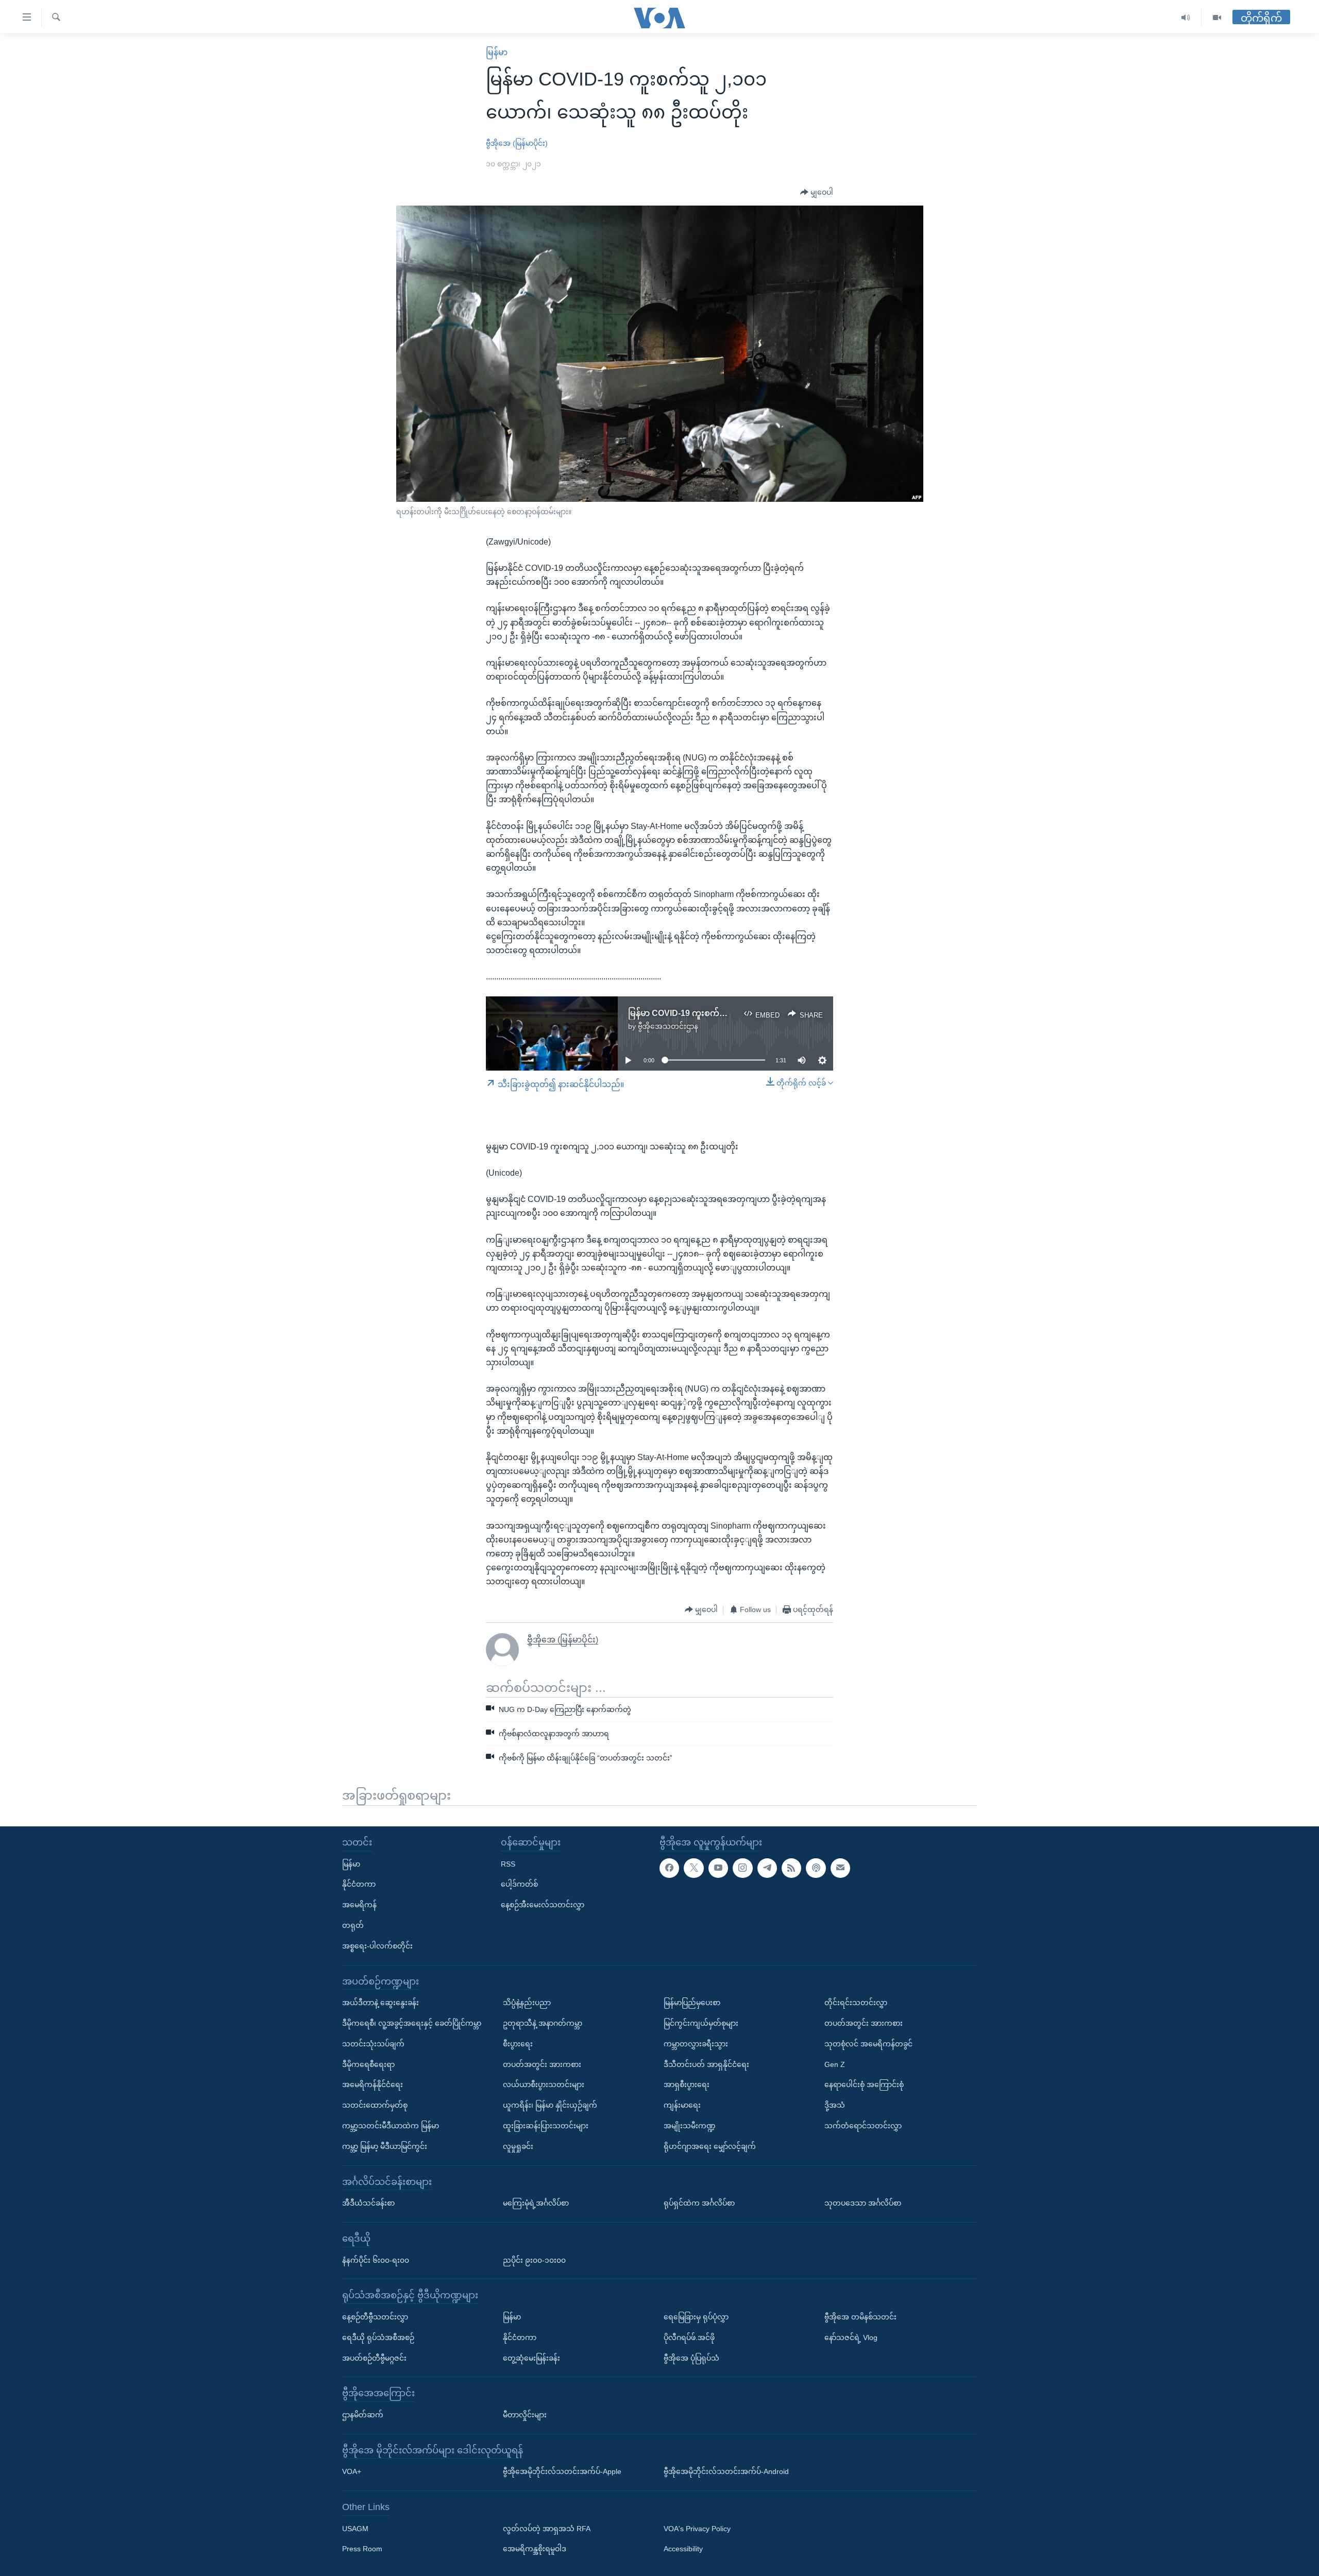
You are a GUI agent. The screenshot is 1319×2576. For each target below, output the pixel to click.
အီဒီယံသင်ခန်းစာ (368, 2203)
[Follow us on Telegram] (767, 1868)
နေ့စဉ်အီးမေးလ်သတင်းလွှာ (543, 1905)
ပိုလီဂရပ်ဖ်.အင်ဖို (689, 2337)
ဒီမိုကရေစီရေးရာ (368, 2064)
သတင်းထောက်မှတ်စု (375, 2105)
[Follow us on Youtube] (718, 1868)
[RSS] (791, 1868)
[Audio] (1186, 18)
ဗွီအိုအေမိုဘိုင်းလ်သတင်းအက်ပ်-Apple (562, 2471)
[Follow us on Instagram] (742, 1868)
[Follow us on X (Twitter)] (694, 1868)
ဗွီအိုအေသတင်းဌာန (668, 1026)
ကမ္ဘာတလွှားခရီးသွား (696, 2044)
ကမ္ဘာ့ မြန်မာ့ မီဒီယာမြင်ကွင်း (385, 2146)
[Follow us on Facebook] (669, 1868)
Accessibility (683, 2549)
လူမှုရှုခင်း (518, 2146)
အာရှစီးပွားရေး (687, 2085)
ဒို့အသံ (835, 2105)
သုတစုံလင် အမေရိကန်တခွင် (868, 2044)
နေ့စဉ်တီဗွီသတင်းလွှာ (375, 2317)
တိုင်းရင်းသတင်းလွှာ (856, 2003)
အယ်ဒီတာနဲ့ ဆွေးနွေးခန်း (381, 2003)
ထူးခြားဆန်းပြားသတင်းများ (546, 2126)
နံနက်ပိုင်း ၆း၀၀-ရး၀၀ (376, 2260)
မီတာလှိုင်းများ (525, 2415)
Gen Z (835, 2064)
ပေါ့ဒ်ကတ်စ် (519, 1885)
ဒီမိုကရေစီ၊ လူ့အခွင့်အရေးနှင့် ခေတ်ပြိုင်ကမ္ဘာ (412, 2023)
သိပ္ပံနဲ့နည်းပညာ (527, 2003)
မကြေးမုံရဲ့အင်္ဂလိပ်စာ (536, 2203)
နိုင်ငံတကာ (359, 1885)
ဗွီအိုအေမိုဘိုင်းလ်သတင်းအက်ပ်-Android (726, 2471)
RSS (508, 1864)
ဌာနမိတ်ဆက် (363, 2415)
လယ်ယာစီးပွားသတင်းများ (544, 2085)
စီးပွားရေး (518, 2044)
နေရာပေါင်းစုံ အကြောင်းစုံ (864, 2085)
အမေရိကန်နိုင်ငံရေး (373, 2085)
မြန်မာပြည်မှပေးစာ (692, 2003)
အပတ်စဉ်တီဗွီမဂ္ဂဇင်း (374, 2358)
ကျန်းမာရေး (682, 2105)
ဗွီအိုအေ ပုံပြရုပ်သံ (691, 2358)
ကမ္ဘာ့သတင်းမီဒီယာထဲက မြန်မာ (391, 2126)
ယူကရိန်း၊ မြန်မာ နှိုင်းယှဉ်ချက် (550, 2105)
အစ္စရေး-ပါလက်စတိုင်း (377, 1946)
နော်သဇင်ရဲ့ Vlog (851, 2337)
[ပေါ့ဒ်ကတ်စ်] (816, 1868)
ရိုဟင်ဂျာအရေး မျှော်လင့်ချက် (710, 2146)
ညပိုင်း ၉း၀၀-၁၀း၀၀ (534, 2260)
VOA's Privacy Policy (697, 2529)
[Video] (1217, 18)
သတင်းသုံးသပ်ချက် (373, 2044)
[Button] (817, 193)
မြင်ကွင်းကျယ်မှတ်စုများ (701, 2023)
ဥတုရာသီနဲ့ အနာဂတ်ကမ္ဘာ (543, 2023)
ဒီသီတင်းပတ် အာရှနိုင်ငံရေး (706, 2064)
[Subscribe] (840, 1868)
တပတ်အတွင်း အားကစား (542, 2064)
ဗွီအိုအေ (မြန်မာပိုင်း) (517, 143)
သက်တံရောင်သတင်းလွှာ (863, 2126)
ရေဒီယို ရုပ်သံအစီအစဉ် (378, 2337)
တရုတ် (353, 1925)
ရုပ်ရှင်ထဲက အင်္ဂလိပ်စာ (699, 2203)
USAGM (355, 2529)
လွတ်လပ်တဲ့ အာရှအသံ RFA (547, 2529)
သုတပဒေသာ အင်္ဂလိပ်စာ (863, 2203)
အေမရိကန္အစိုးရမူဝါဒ (535, 2549)
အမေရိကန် (359, 1905)
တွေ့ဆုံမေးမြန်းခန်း (531, 2358)
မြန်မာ (497, 52)
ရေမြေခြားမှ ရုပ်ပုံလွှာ (696, 2317)
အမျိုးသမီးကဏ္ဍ (690, 2126)
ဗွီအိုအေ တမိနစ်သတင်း (860, 2317)
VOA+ (352, 2471)
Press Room (362, 2549)
